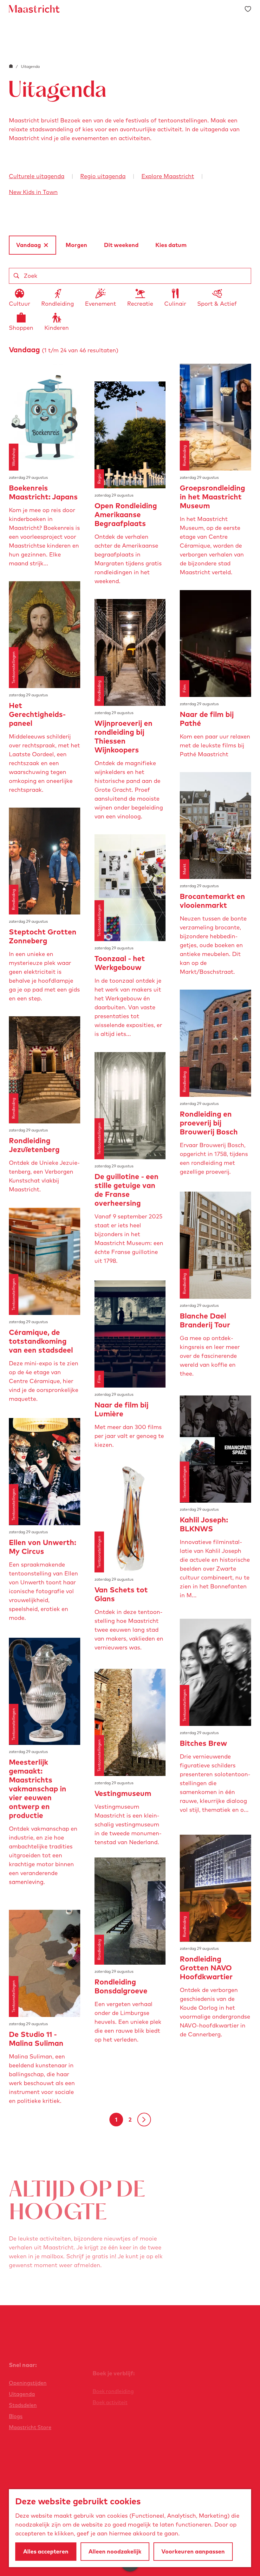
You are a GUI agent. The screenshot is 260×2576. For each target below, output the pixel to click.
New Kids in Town (33, 192)
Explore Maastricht (168, 176)
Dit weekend (121, 245)
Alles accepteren (46, 2551)
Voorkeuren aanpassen (193, 2551)
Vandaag (29, 248)
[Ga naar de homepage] (34, 9)
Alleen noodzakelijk (115, 2551)
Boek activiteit (110, 2402)
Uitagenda (22, 2394)
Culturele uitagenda (37, 176)
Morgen (76, 245)
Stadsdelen (23, 2405)
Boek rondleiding (113, 2391)
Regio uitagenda (103, 176)
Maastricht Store (30, 2427)
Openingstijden (28, 2383)
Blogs (16, 2416)
